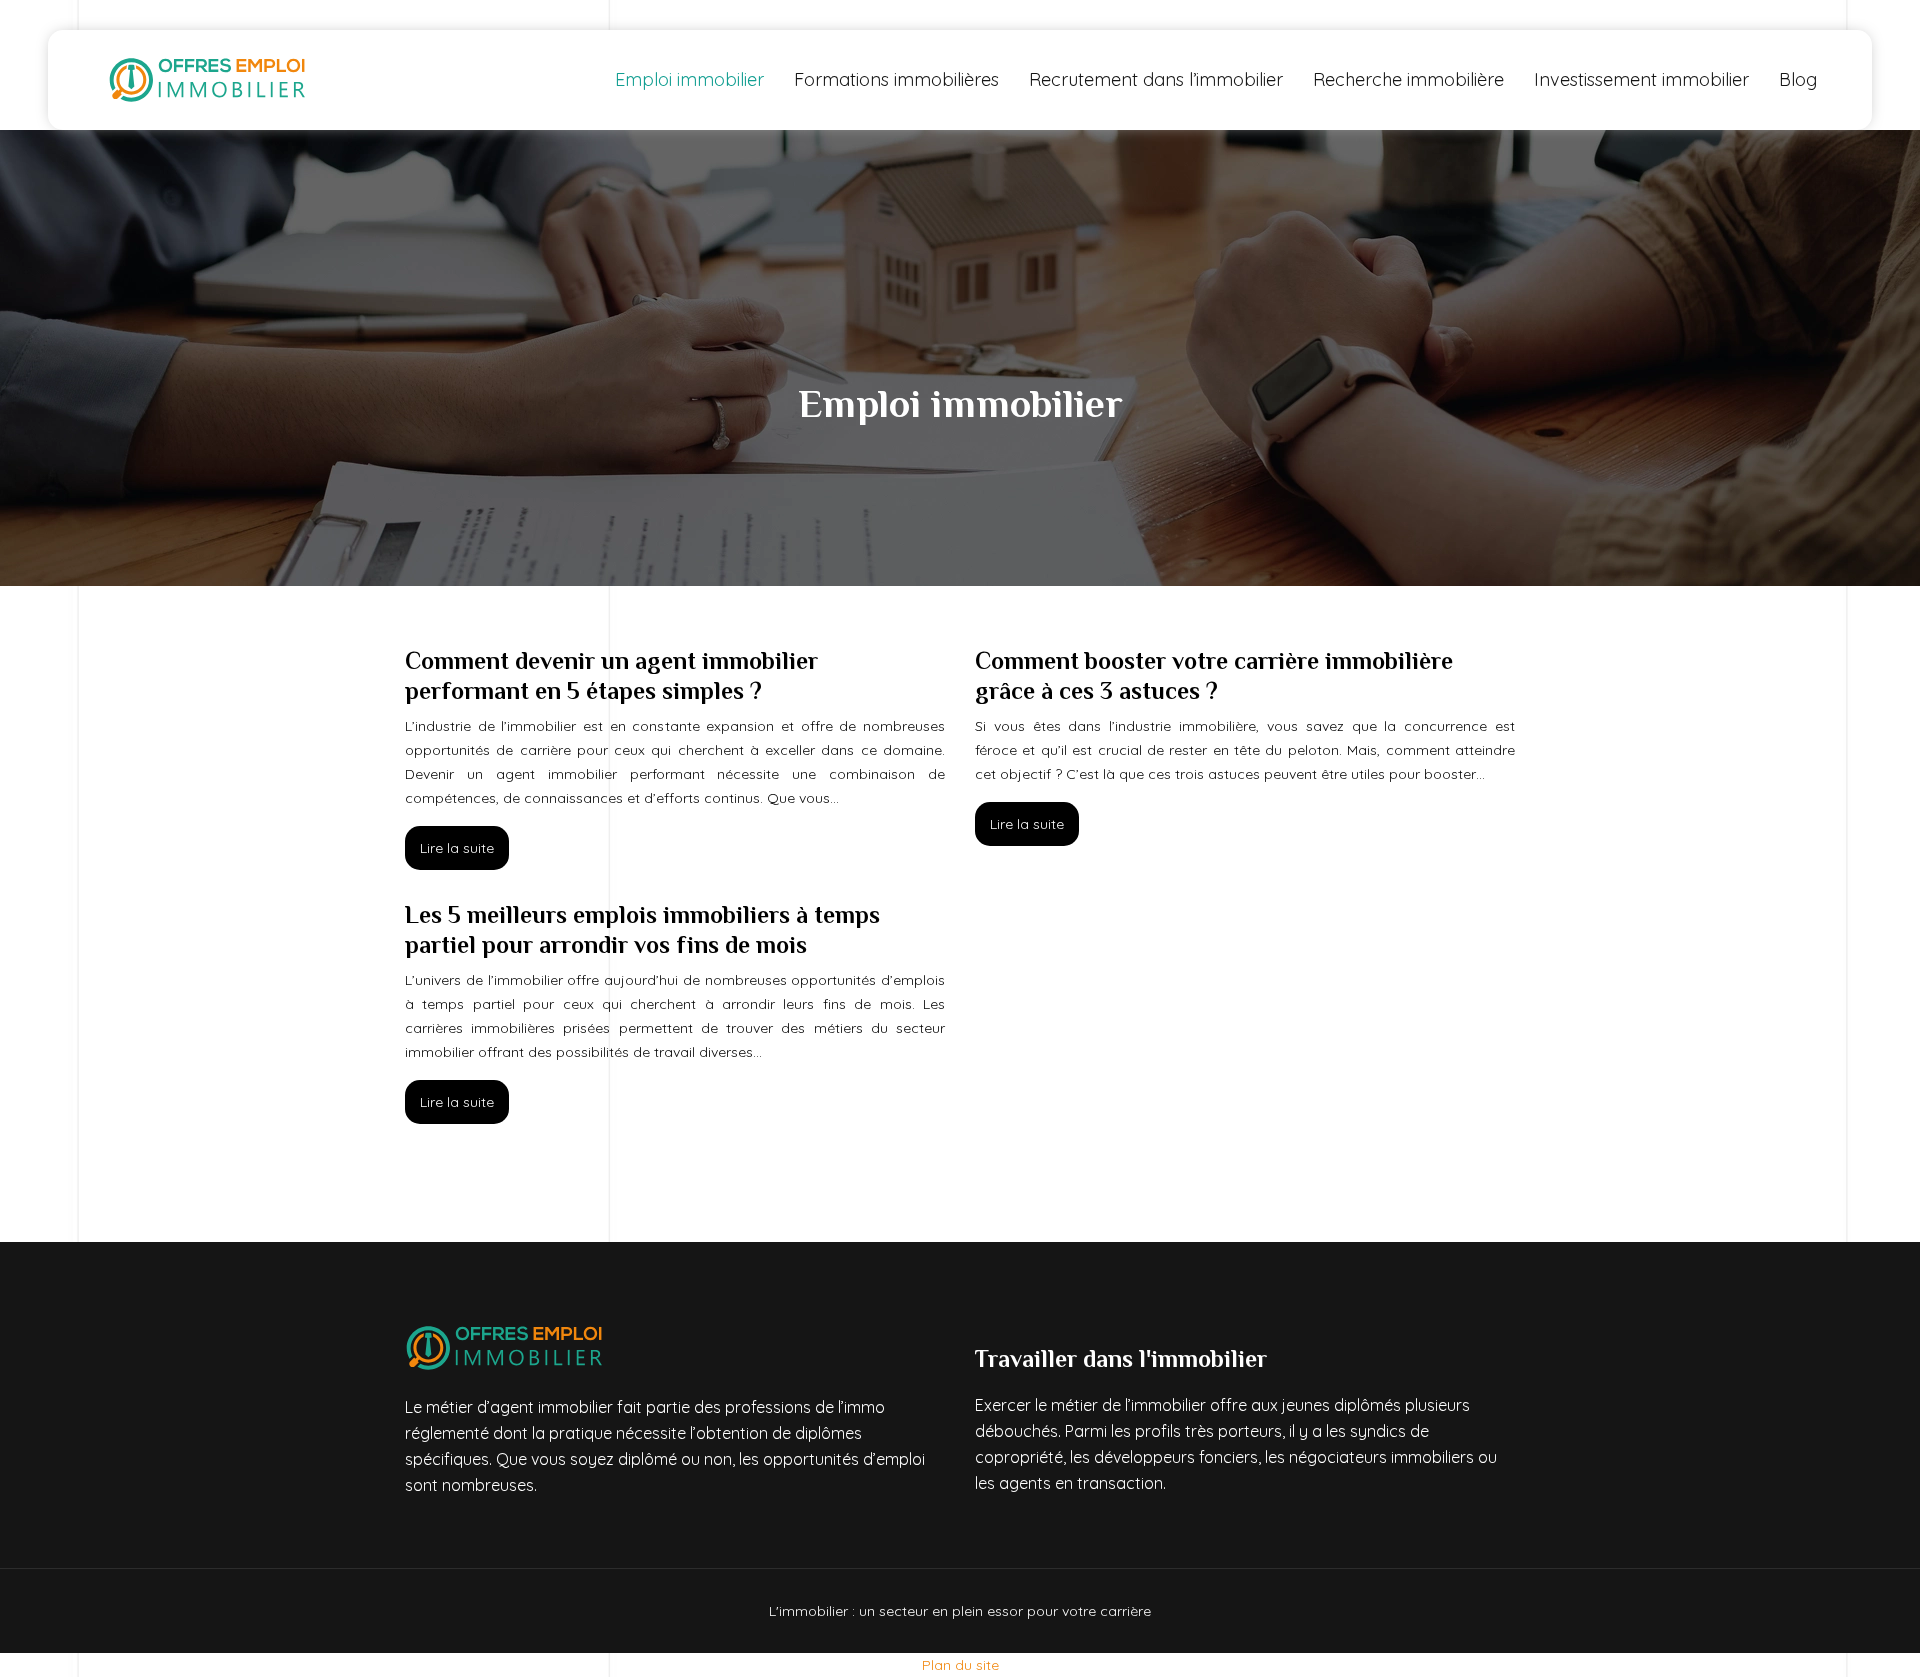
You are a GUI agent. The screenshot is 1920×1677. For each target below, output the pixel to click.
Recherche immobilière (1408, 79)
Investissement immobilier (1641, 79)
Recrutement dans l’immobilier (1156, 79)
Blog (1798, 79)
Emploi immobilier (689, 79)
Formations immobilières (896, 79)
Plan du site (960, 1665)
